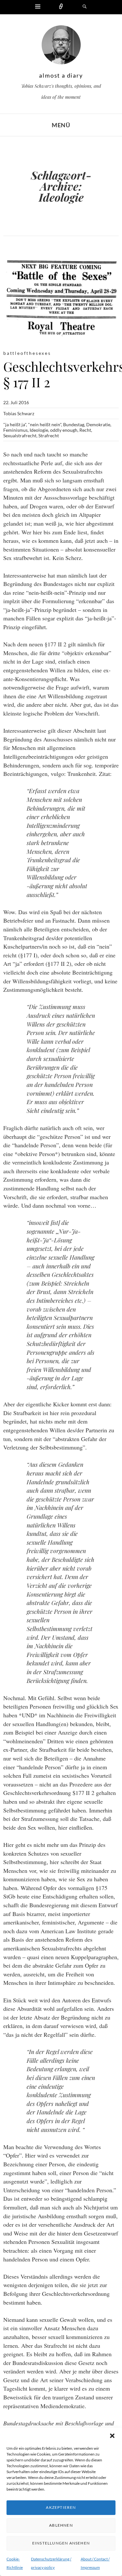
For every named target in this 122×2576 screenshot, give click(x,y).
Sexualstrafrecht (20, 436)
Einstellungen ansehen (61, 2543)
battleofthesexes (27, 353)
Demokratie (98, 424)
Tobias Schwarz (19, 413)
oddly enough (64, 430)
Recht (85, 430)
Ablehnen (61, 2525)
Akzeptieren (61, 2507)
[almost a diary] (61, 46)
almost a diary (61, 75)
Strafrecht (49, 436)
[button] (112, 2436)
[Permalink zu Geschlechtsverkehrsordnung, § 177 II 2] (61, 298)
